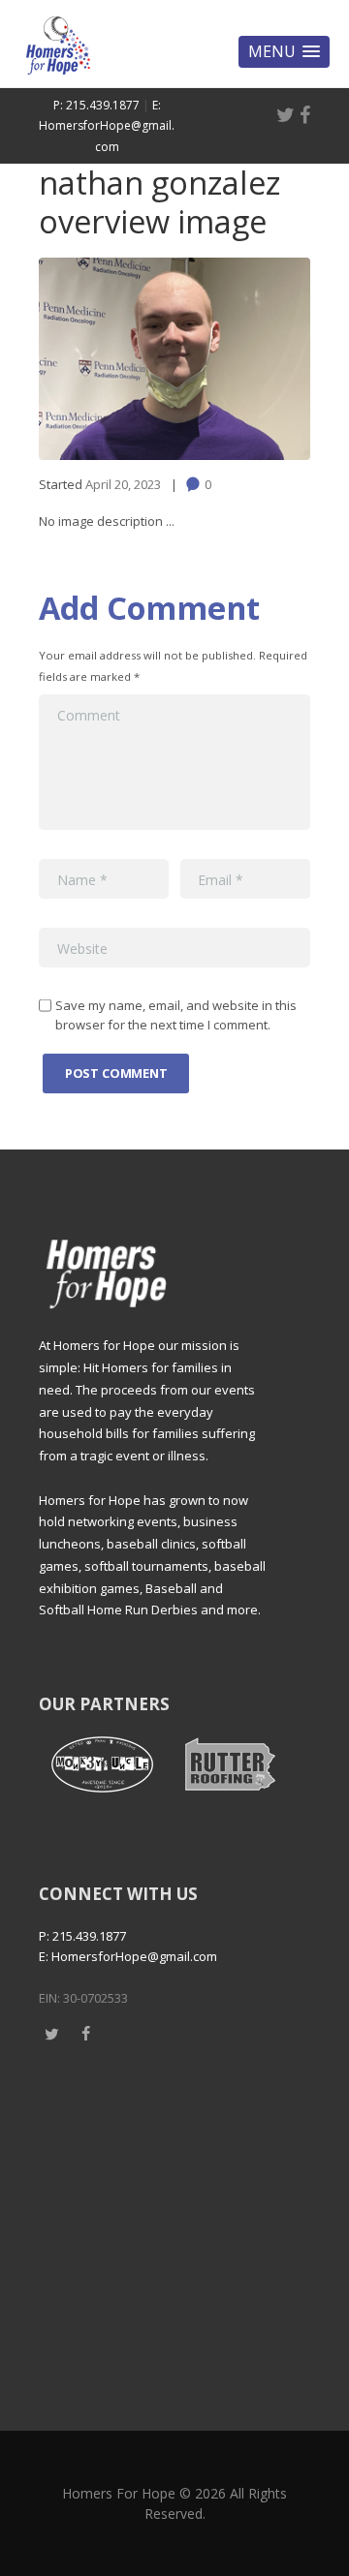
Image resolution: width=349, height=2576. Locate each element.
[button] (284, 52)
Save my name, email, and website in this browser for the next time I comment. (176, 1015)
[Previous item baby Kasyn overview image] (107, 358)
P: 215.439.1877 (96, 105)
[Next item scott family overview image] (242, 358)
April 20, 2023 (123, 484)
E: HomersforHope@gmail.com (107, 126)
